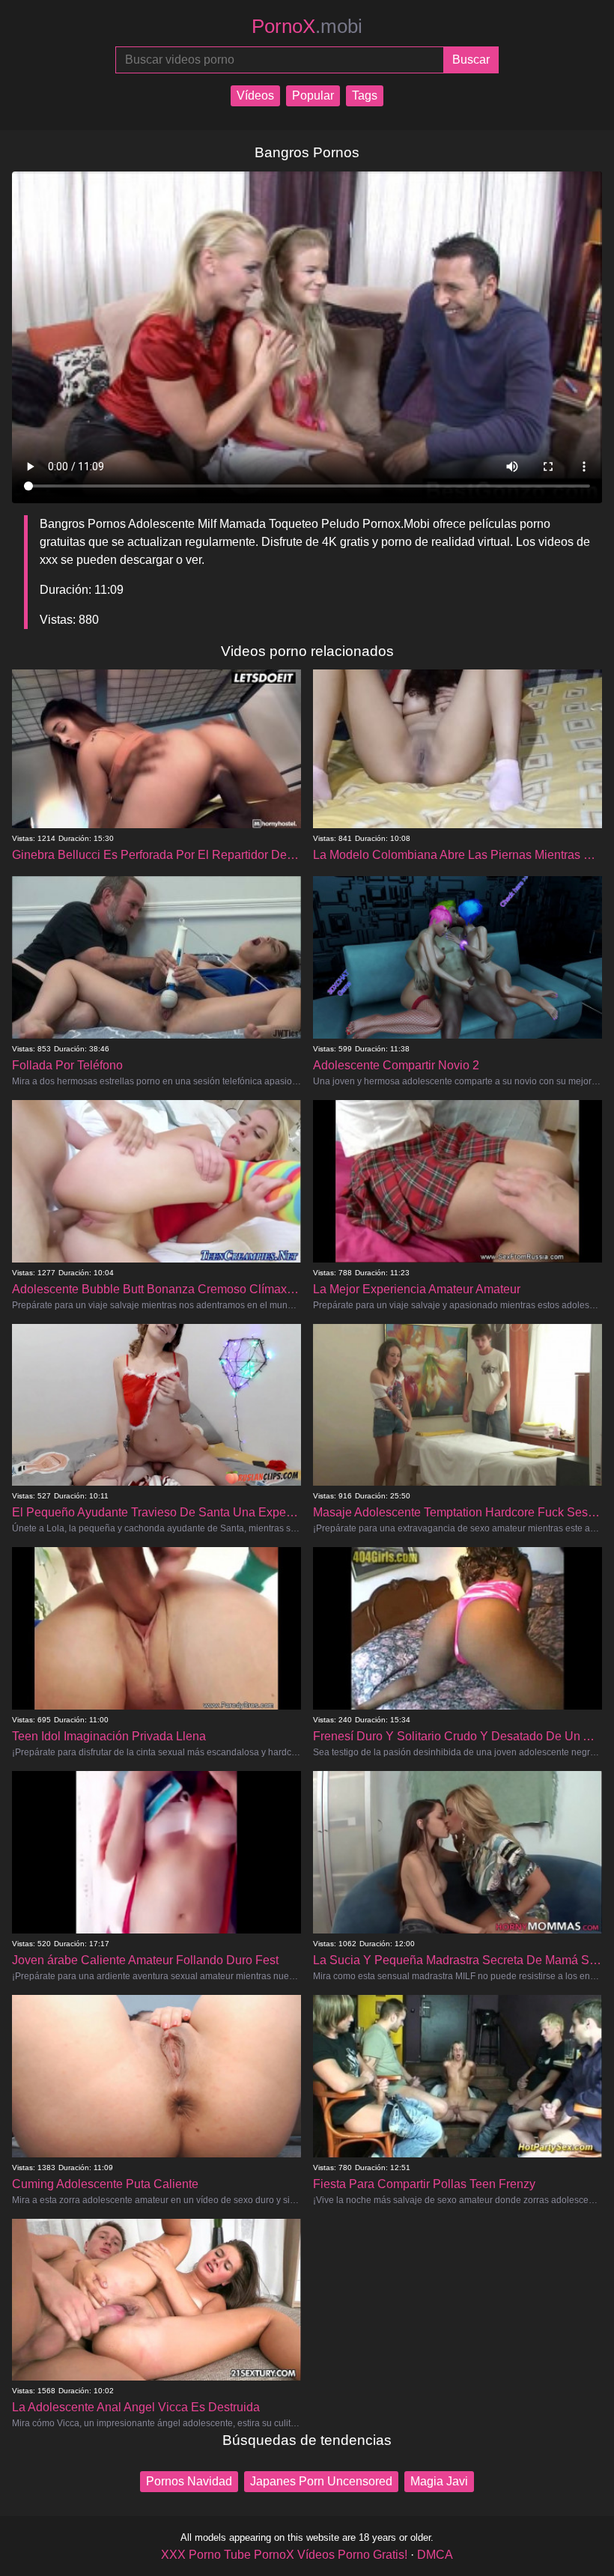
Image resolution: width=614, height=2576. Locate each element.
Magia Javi (439, 2481)
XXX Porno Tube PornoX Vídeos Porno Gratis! (284, 2555)
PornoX (307, 26)
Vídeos (255, 95)
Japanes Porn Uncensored (321, 2481)
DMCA (435, 2555)
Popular (313, 95)
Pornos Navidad (189, 2481)
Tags (365, 95)
